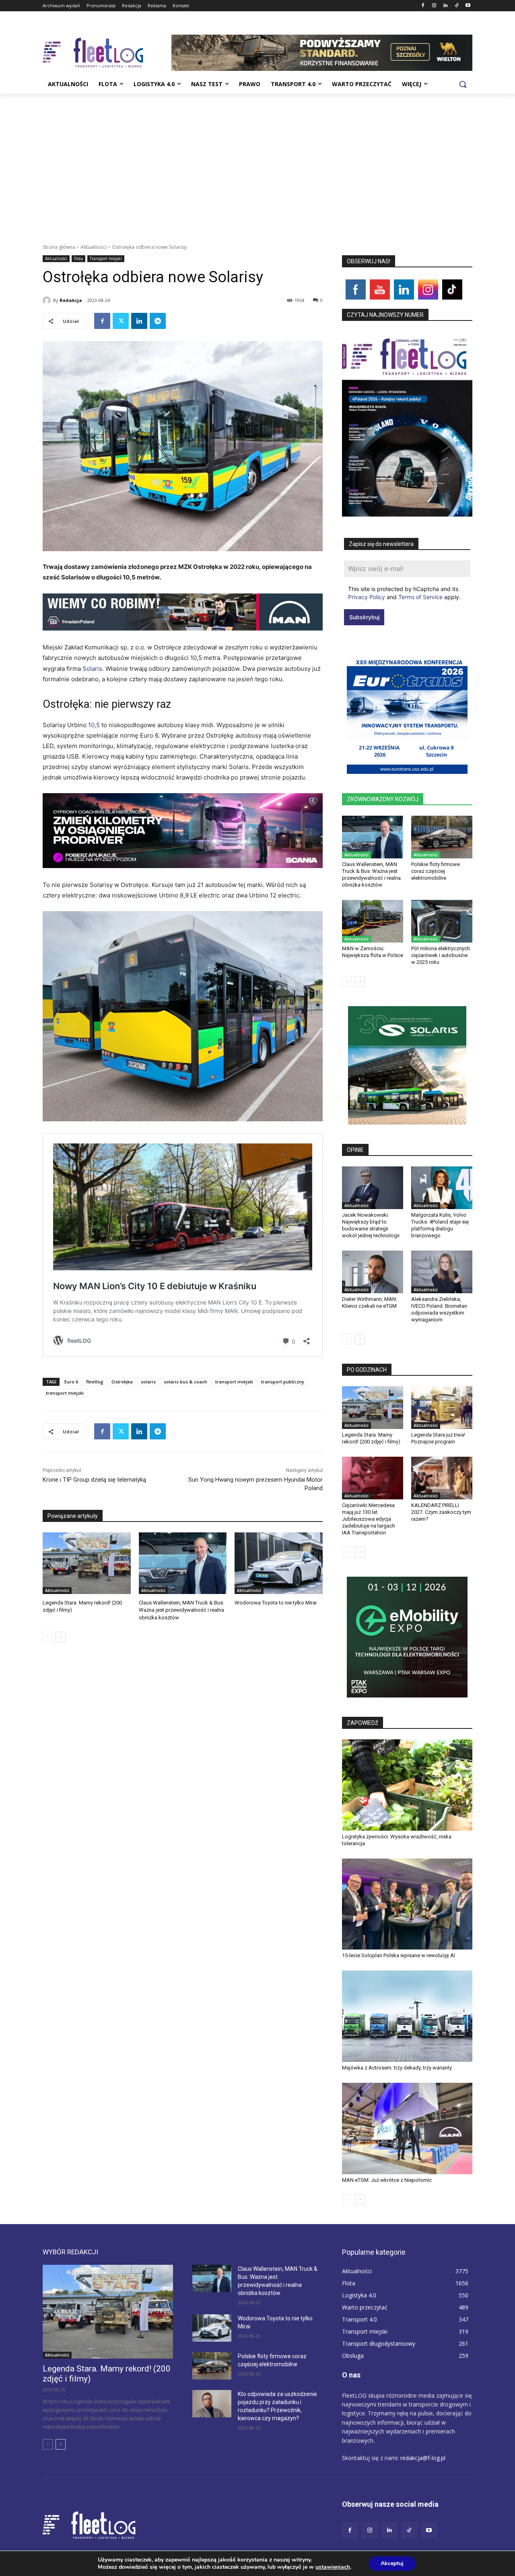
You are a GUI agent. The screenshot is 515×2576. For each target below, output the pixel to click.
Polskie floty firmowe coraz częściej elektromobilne (436, 871)
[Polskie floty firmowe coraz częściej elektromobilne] (442, 837)
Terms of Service (420, 597)
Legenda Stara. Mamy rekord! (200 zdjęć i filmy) (371, 1438)
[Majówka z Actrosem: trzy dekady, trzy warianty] (407, 2016)
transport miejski (234, 1382)
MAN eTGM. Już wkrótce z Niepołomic (387, 2180)
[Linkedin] (446, 6)
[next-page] (61, 1637)
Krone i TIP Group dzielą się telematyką (94, 1480)
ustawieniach (333, 2567)
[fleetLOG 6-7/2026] (407, 424)
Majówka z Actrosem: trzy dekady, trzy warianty (397, 2068)
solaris (148, 1382)
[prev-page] (48, 1637)
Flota (78, 258)
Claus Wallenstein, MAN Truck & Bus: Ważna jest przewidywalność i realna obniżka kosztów (181, 1610)
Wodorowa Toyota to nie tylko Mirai (276, 1603)
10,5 (95, 725)
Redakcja (71, 300)
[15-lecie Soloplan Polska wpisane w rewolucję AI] (407, 1904)
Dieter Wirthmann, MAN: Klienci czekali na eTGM (370, 1302)
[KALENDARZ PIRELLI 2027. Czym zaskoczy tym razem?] (442, 1478)
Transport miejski (106, 258)
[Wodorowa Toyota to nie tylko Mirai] (279, 1563)
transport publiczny (283, 1382)
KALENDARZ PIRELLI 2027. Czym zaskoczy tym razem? (441, 1512)
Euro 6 (71, 1382)
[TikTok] (456, 6)
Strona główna (59, 247)
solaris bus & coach (185, 1382)
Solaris (92, 669)
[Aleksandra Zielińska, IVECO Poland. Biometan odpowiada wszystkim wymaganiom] (442, 1272)
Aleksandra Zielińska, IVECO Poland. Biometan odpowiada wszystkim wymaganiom (439, 1309)
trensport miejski (65, 1393)
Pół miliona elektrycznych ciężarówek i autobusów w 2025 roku (441, 955)
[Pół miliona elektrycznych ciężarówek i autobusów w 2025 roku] (442, 921)
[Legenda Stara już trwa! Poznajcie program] (442, 1408)
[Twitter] (121, 321)
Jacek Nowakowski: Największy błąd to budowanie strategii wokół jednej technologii (371, 1225)
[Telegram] (158, 321)
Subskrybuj (364, 617)
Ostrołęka (122, 1382)
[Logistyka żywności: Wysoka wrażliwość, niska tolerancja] (407, 1785)
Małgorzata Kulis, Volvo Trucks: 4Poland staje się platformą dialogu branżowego (440, 1225)
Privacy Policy (367, 597)
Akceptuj (392, 2563)
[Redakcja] (48, 300)
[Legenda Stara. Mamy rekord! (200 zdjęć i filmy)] (87, 1563)
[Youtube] (468, 6)
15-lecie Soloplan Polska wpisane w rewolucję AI (399, 1955)
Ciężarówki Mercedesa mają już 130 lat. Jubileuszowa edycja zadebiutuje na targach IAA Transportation (369, 1519)
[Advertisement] (257, 154)
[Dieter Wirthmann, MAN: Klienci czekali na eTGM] (373, 1272)
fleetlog (95, 1382)
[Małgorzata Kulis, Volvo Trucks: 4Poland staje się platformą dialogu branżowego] (442, 1188)
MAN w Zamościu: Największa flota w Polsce (373, 952)
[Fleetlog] (107, 53)
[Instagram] (434, 6)
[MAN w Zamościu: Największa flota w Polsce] (373, 921)
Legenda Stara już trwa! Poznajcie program (438, 1438)
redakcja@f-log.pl (423, 2458)
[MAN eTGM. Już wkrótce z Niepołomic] (407, 2128)
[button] (463, 84)
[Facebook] (423, 6)
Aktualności (94, 247)
